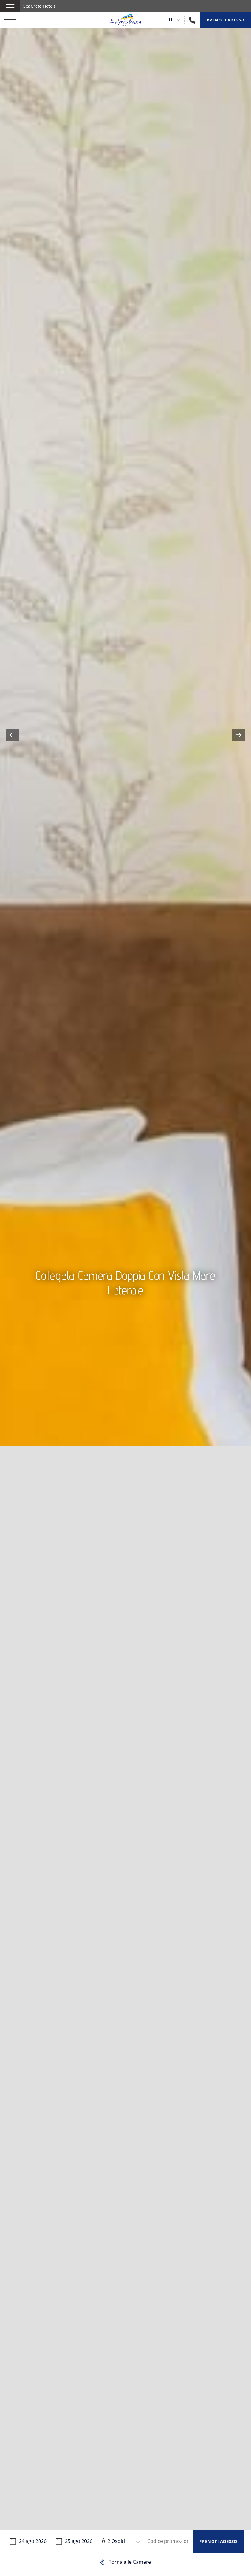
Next (238, 735)
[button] (10, 6)
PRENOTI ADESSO (218, 2541)
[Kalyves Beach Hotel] (125, 20)
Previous (13, 735)
